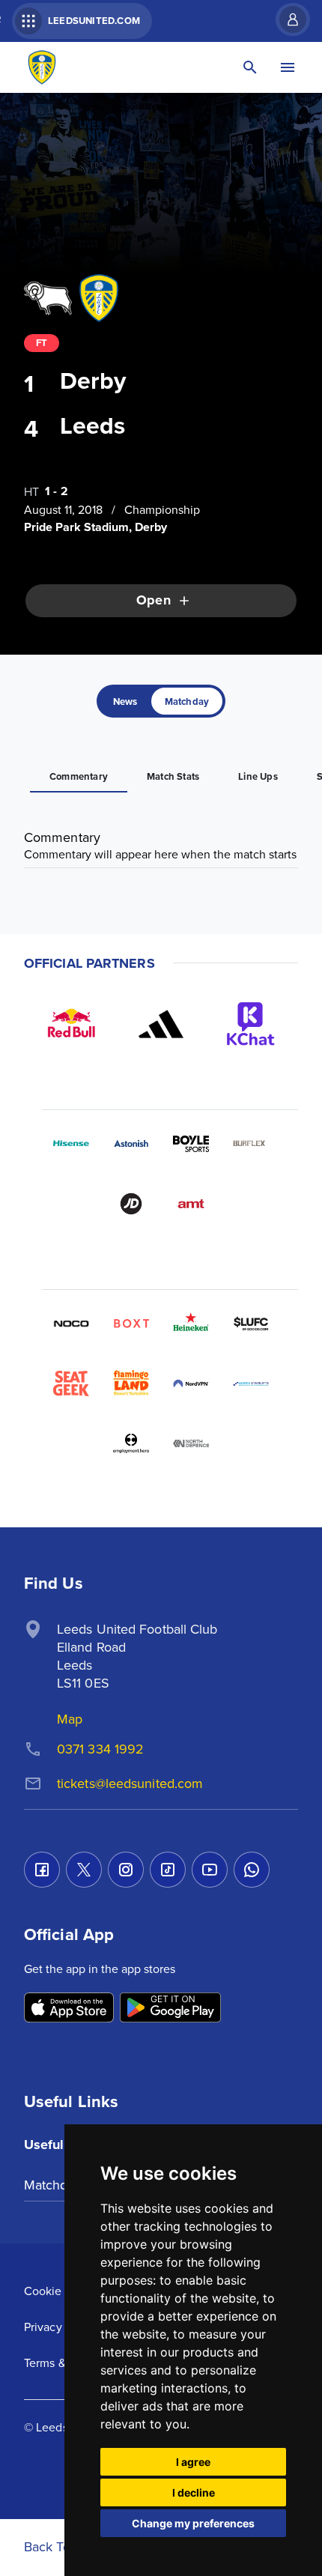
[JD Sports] (131, 1204)
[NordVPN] (191, 1384)
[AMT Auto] (191, 1204)
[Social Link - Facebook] (42, 1870)
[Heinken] (191, 1324)
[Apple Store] (69, 2009)
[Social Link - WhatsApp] (252, 1870)
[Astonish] (131, 1144)
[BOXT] (131, 1324)
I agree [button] (193, 2462)
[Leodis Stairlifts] (251, 1384)
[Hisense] (71, 1144)
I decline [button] (194, 2492)
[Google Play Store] (170, 2009)
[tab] (125, 701)
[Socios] (251, 1324)
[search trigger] (250, 67)
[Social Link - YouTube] (210, 1870)
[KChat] (251, 1024)
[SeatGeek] (71, 1384)
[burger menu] (288, 67)
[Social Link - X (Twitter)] (84, 1870)
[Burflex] (251, 1144)
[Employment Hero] (131, 1443)
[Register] (285, 19)
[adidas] (161, 1024)
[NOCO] (71, 1324)
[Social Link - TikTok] (168, 1870)
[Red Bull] (71, 1024)
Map (70, 1719)
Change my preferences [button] (193, 2523)
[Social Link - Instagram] (126, 1870)
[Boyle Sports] (191, 1144)
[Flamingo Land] (131, 1384)
